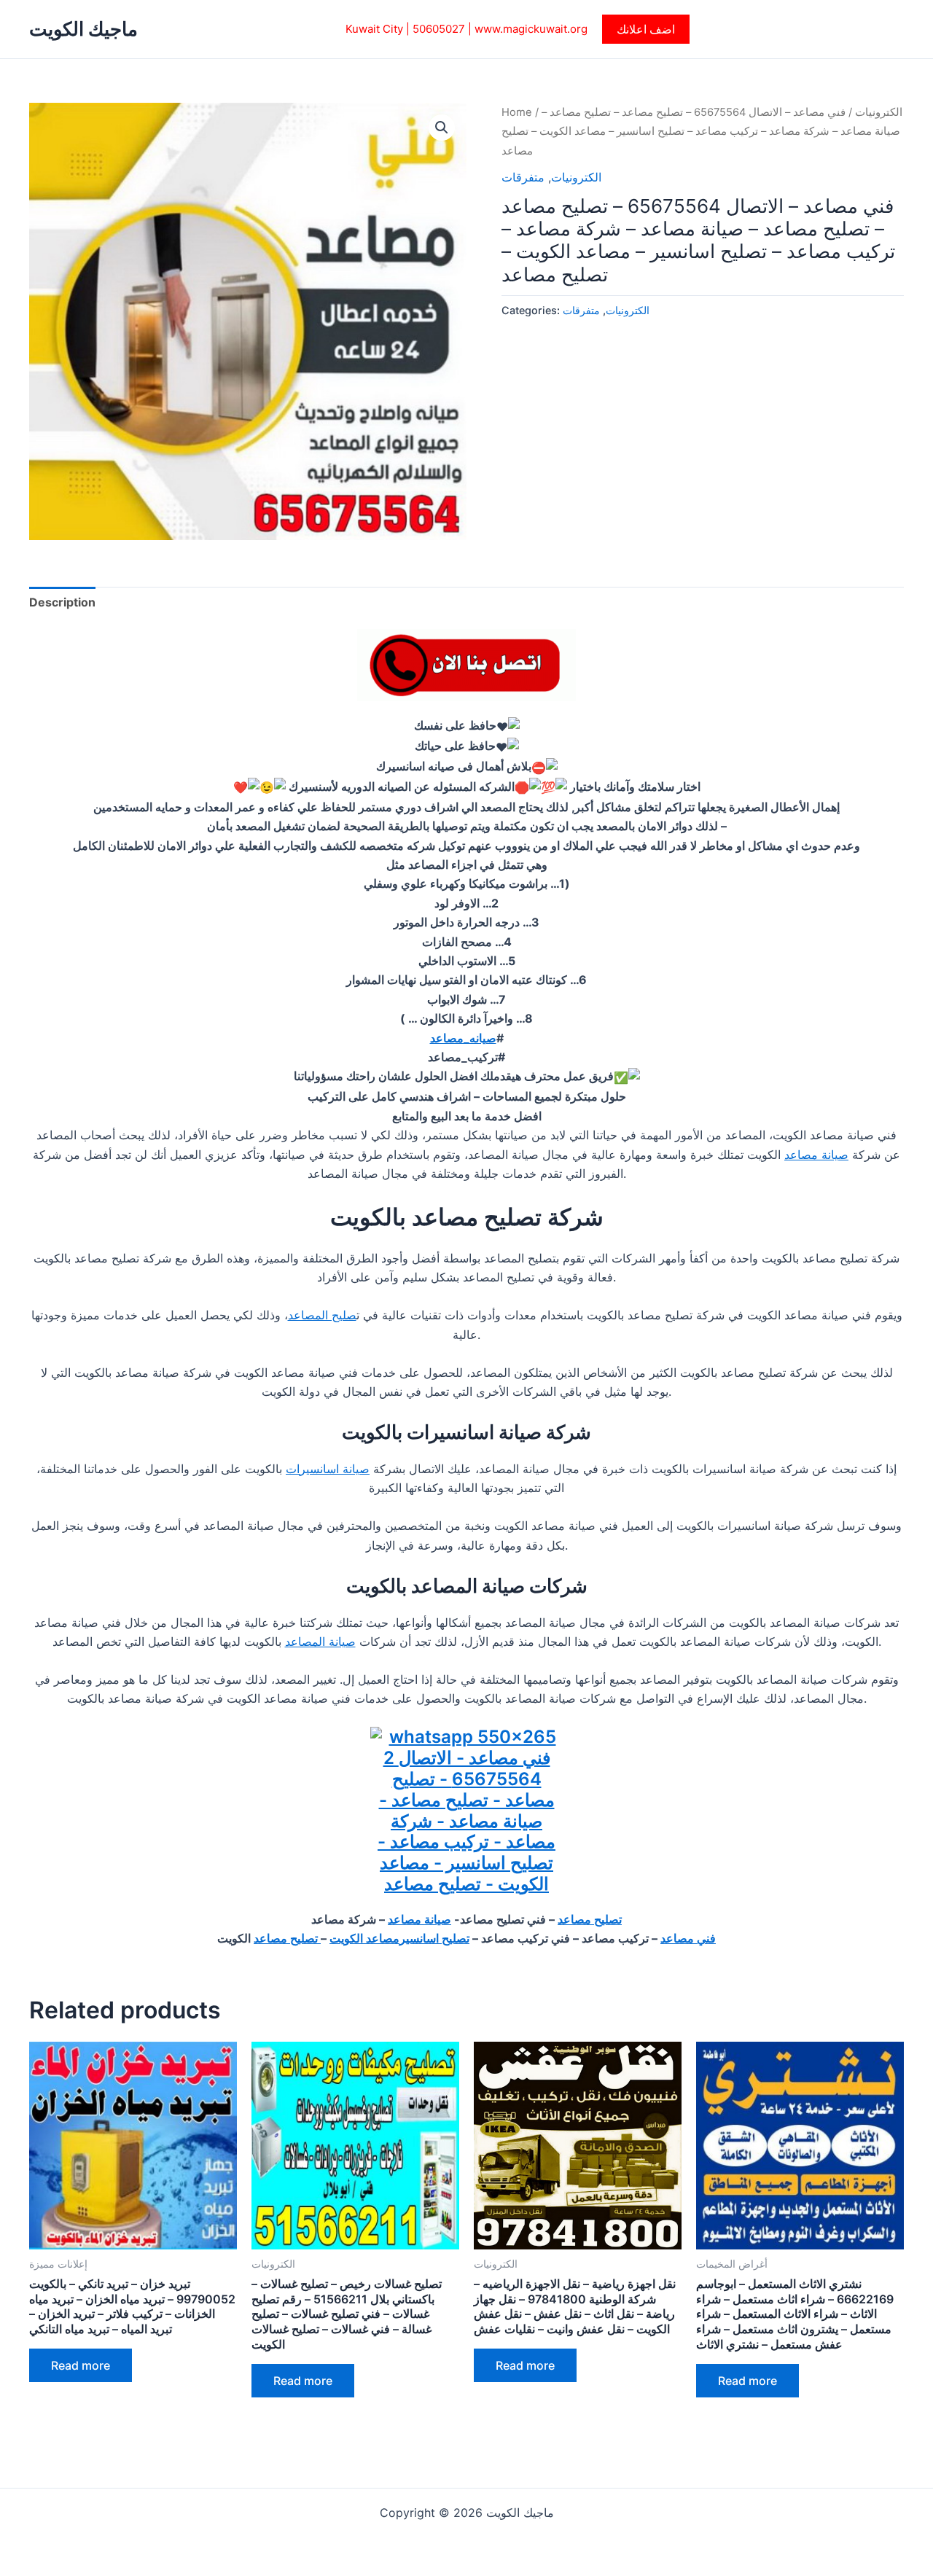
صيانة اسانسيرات (328, 1469)
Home (517, 112)
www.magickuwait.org (531, 29)
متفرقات (523, 177)
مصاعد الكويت (364, 1938)
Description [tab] (62, 602)
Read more (81, 2365)
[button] (646, 29)
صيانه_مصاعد (463, 1038)
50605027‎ (439, 29)
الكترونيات (879, 112)
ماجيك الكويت (83, 29)
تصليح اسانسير (434, 1938)
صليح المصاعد (322, 1315)
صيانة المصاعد (320, 1642)
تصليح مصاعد (590, 1919)
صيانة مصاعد (816, 1155)
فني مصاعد (688, 1938)
